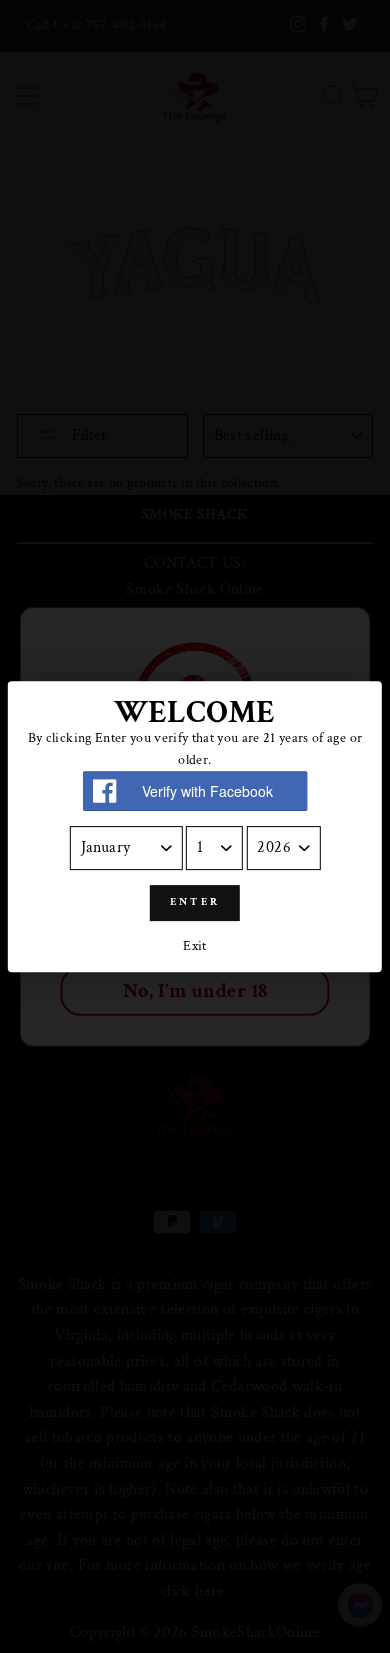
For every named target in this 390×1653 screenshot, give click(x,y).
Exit (194, 946)
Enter (195, 902)
